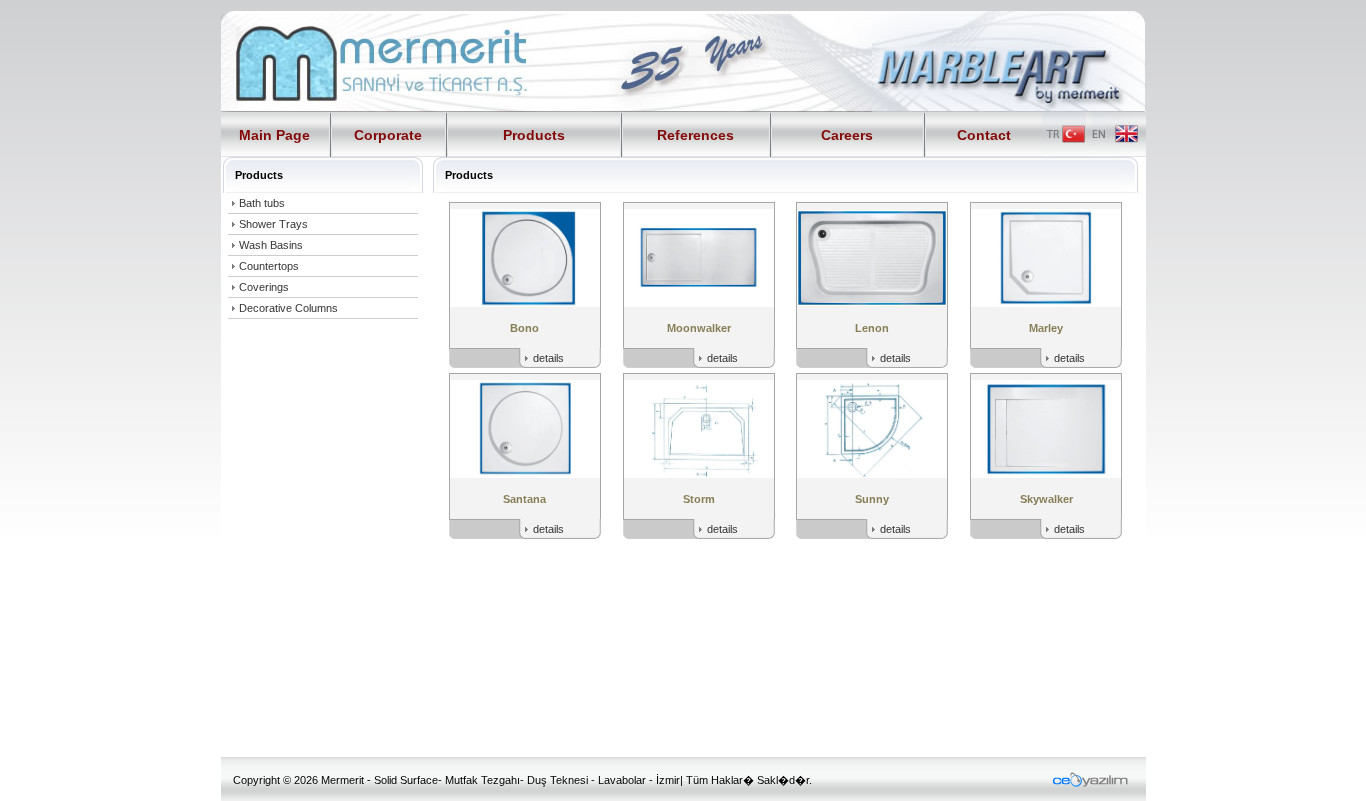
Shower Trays (273, 224)
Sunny (872, 499)
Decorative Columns (288, 308)
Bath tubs (262, 203)
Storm (699, 499)
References (695, 135)
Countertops (269, 266)
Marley (1046, 328)
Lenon (872, 328)
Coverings (264, 287)
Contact (984, 135)
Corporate (388, 135)
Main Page (274, 135)
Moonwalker (699, 328)
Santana (524, 499)
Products (534, 135)
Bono (524, 328)
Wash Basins (271, 245)
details (548, 358)
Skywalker (1046, 499)
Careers (847, 135)
